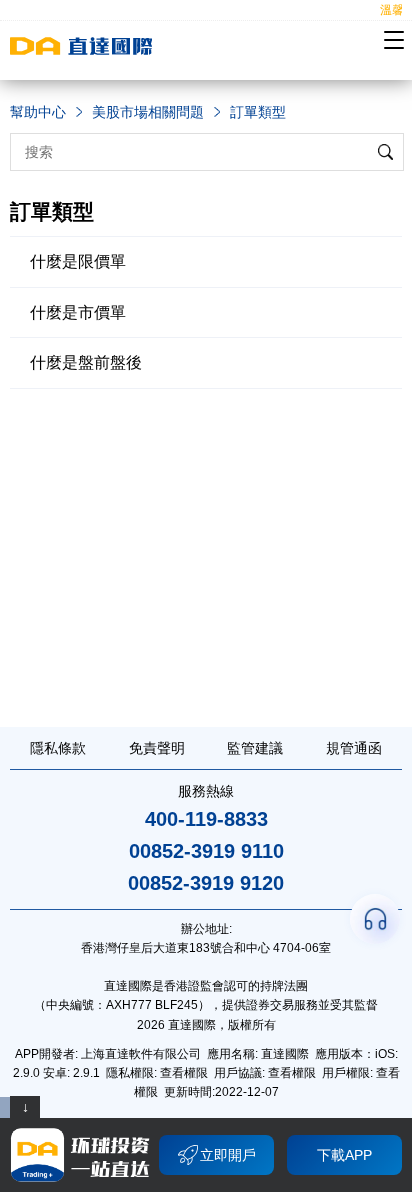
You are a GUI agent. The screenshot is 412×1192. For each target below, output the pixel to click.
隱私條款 (58, 748)
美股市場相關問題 (148, 112)
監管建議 (255, 748)
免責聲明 (157, 748)
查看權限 (184, 1073)
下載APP (344, 1155)
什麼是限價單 (78, 261)
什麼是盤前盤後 (86, 362)
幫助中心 (38, 112)
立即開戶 (228, 1155)
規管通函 (354, 748)
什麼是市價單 (78, 312)
